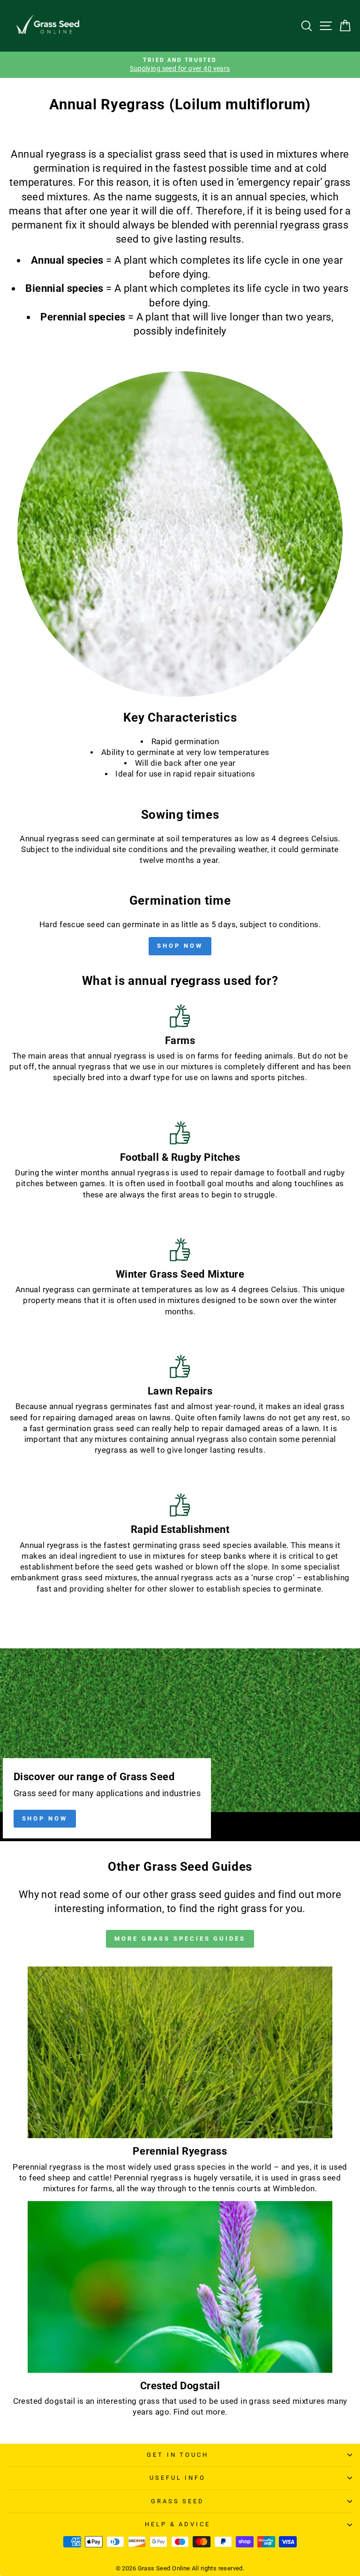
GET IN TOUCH (178, 2455)
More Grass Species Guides (180, 1939)
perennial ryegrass (277, 225)
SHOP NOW (180, 946)
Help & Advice (178, 2524)
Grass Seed (178, 2501)
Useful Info (178, 2478)
